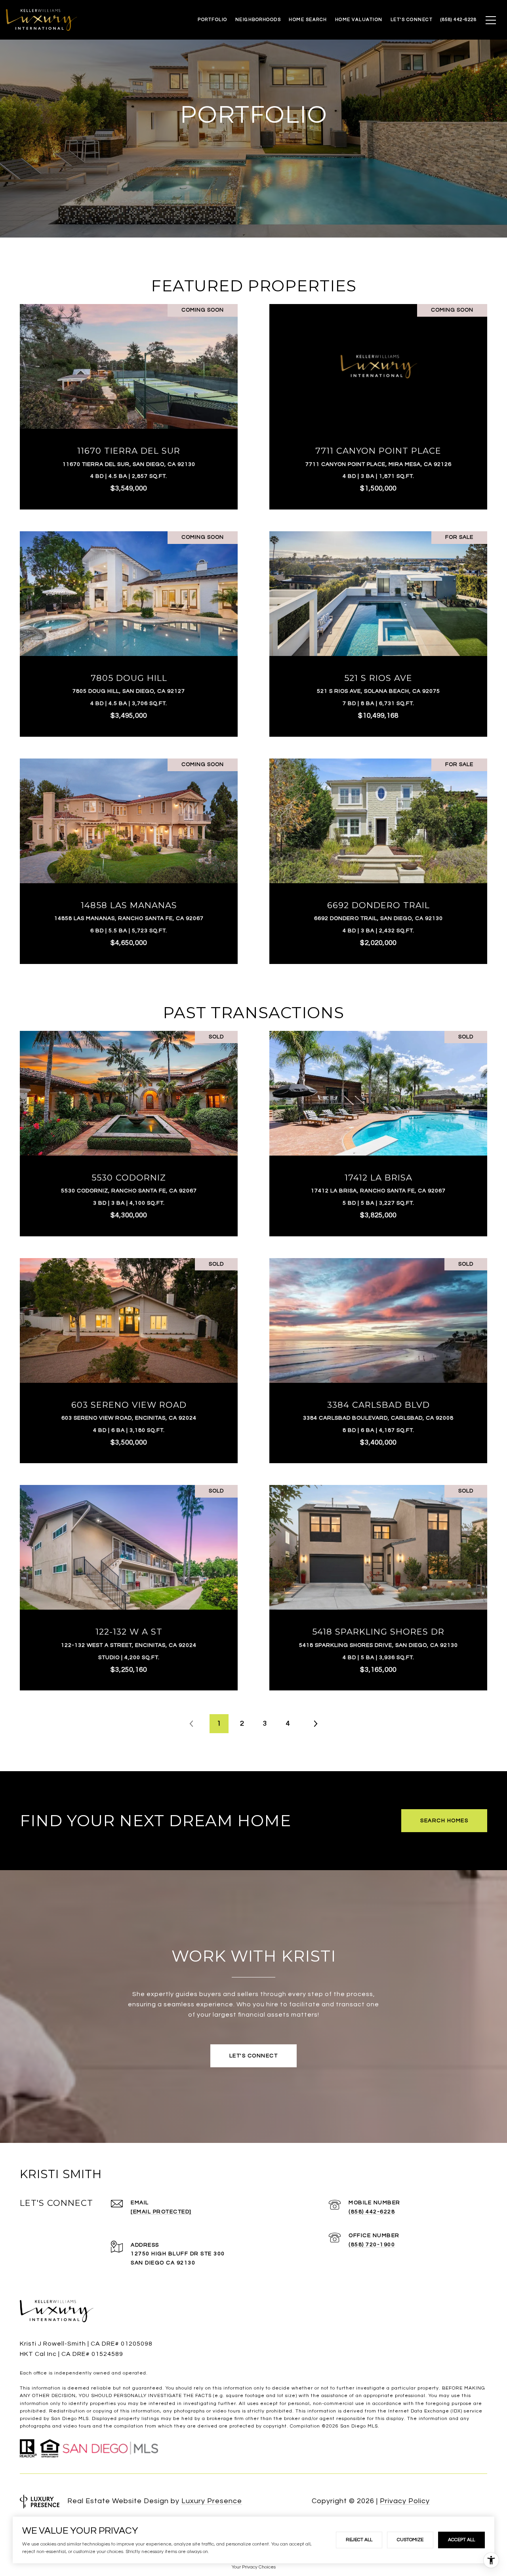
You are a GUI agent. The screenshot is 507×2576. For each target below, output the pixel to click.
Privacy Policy (405, 2501)
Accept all (461, 2540)
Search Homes (444, 1821)
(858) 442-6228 (372, 2212)
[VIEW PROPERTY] (129, 395)
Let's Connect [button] (254, 2056)
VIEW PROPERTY (129, 403)
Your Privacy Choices (254, 2567)
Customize (410, 2540)
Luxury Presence (212, 2501)
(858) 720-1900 (372, 2245)
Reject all (359, 2540)
